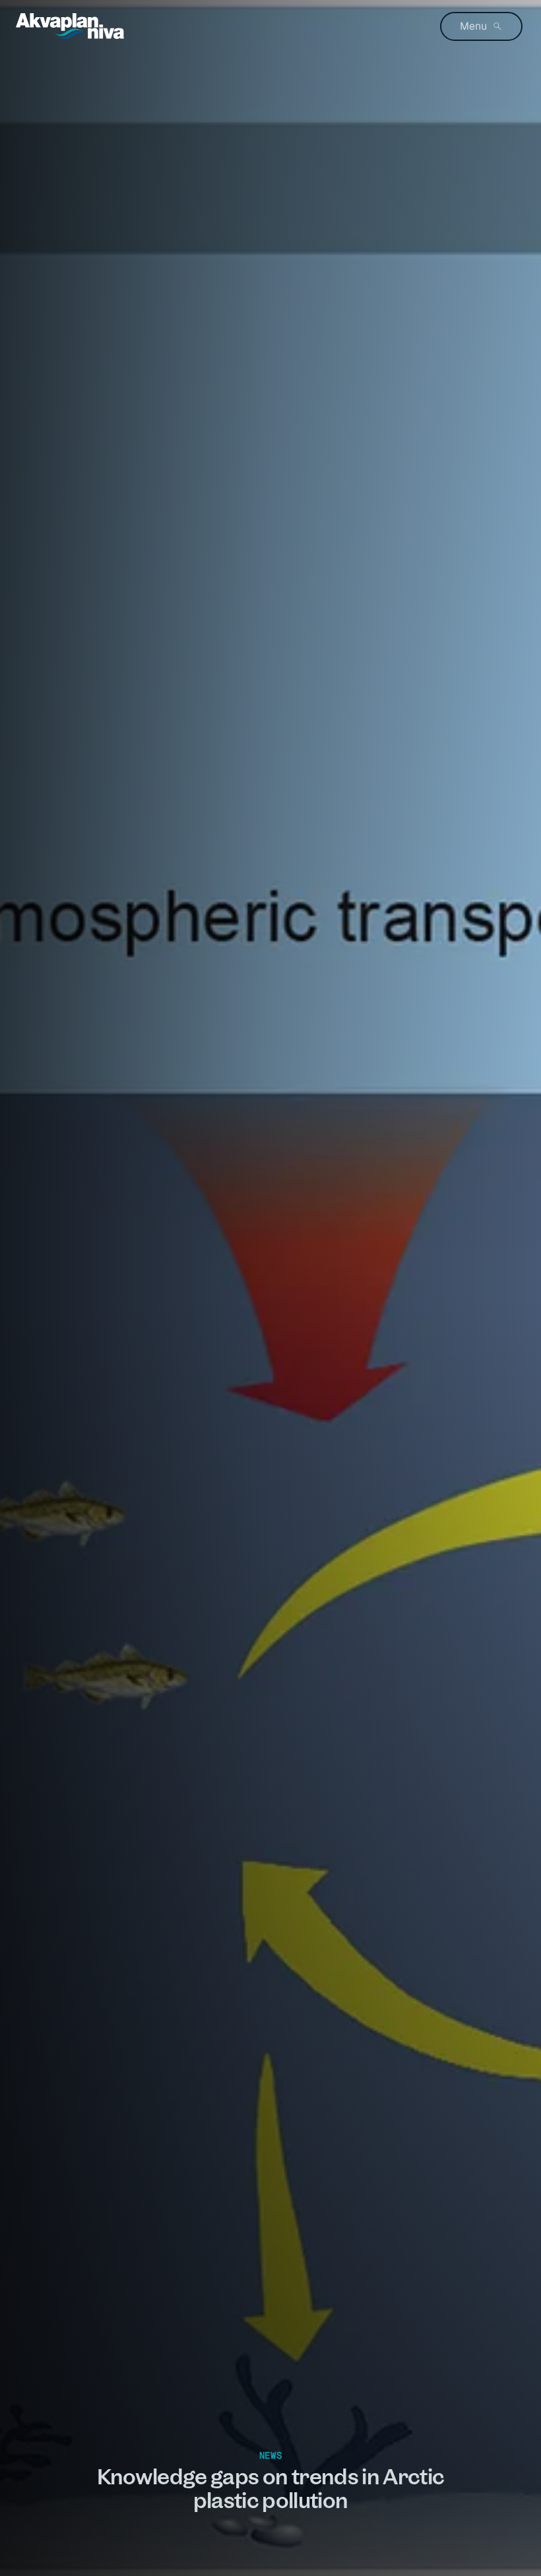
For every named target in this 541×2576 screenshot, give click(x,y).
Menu (473, 26)
